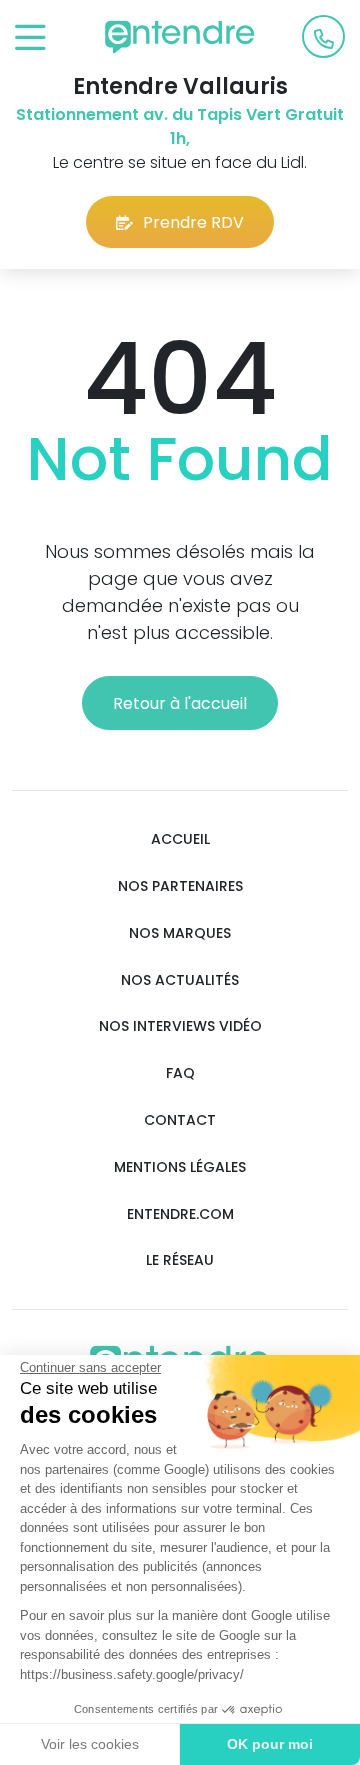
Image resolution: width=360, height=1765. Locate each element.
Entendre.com (180, 1214)
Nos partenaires (180, 886)
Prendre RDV (193, 222)
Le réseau (180, 1260)
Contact (180, 1120)
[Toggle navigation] (30, 38)
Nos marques (180, 933)
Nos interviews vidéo (180, 1026)
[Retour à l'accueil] (180, 37)
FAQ (180, 1073)
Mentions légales (180, 1167)
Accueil (180, 839)
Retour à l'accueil (180, 703)
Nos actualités (180, 980)
